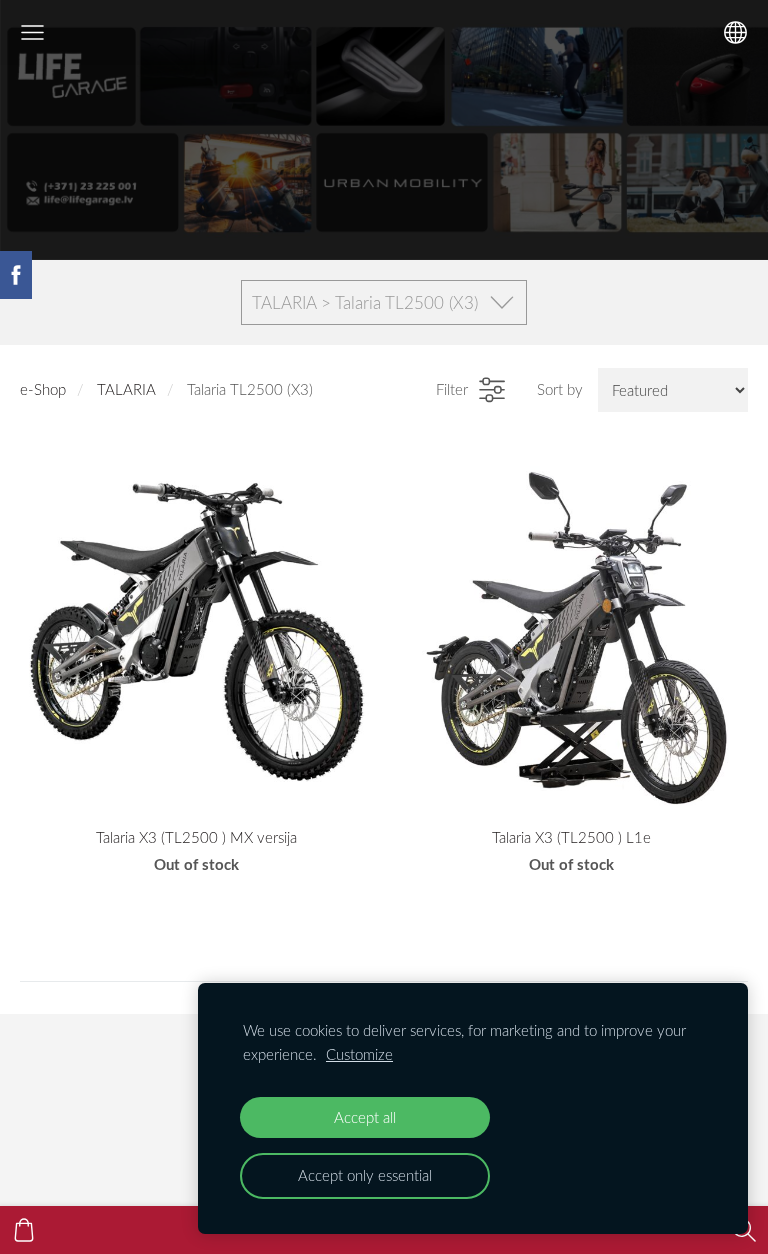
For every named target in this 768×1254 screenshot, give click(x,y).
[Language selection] (735, 32)
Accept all (365, 1117)
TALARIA (126, 389)
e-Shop (43, 389)
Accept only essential (365, 1175)
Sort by (560, 389)
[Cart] (24, 1230)
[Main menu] (32, 32)
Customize (359, 1054)
